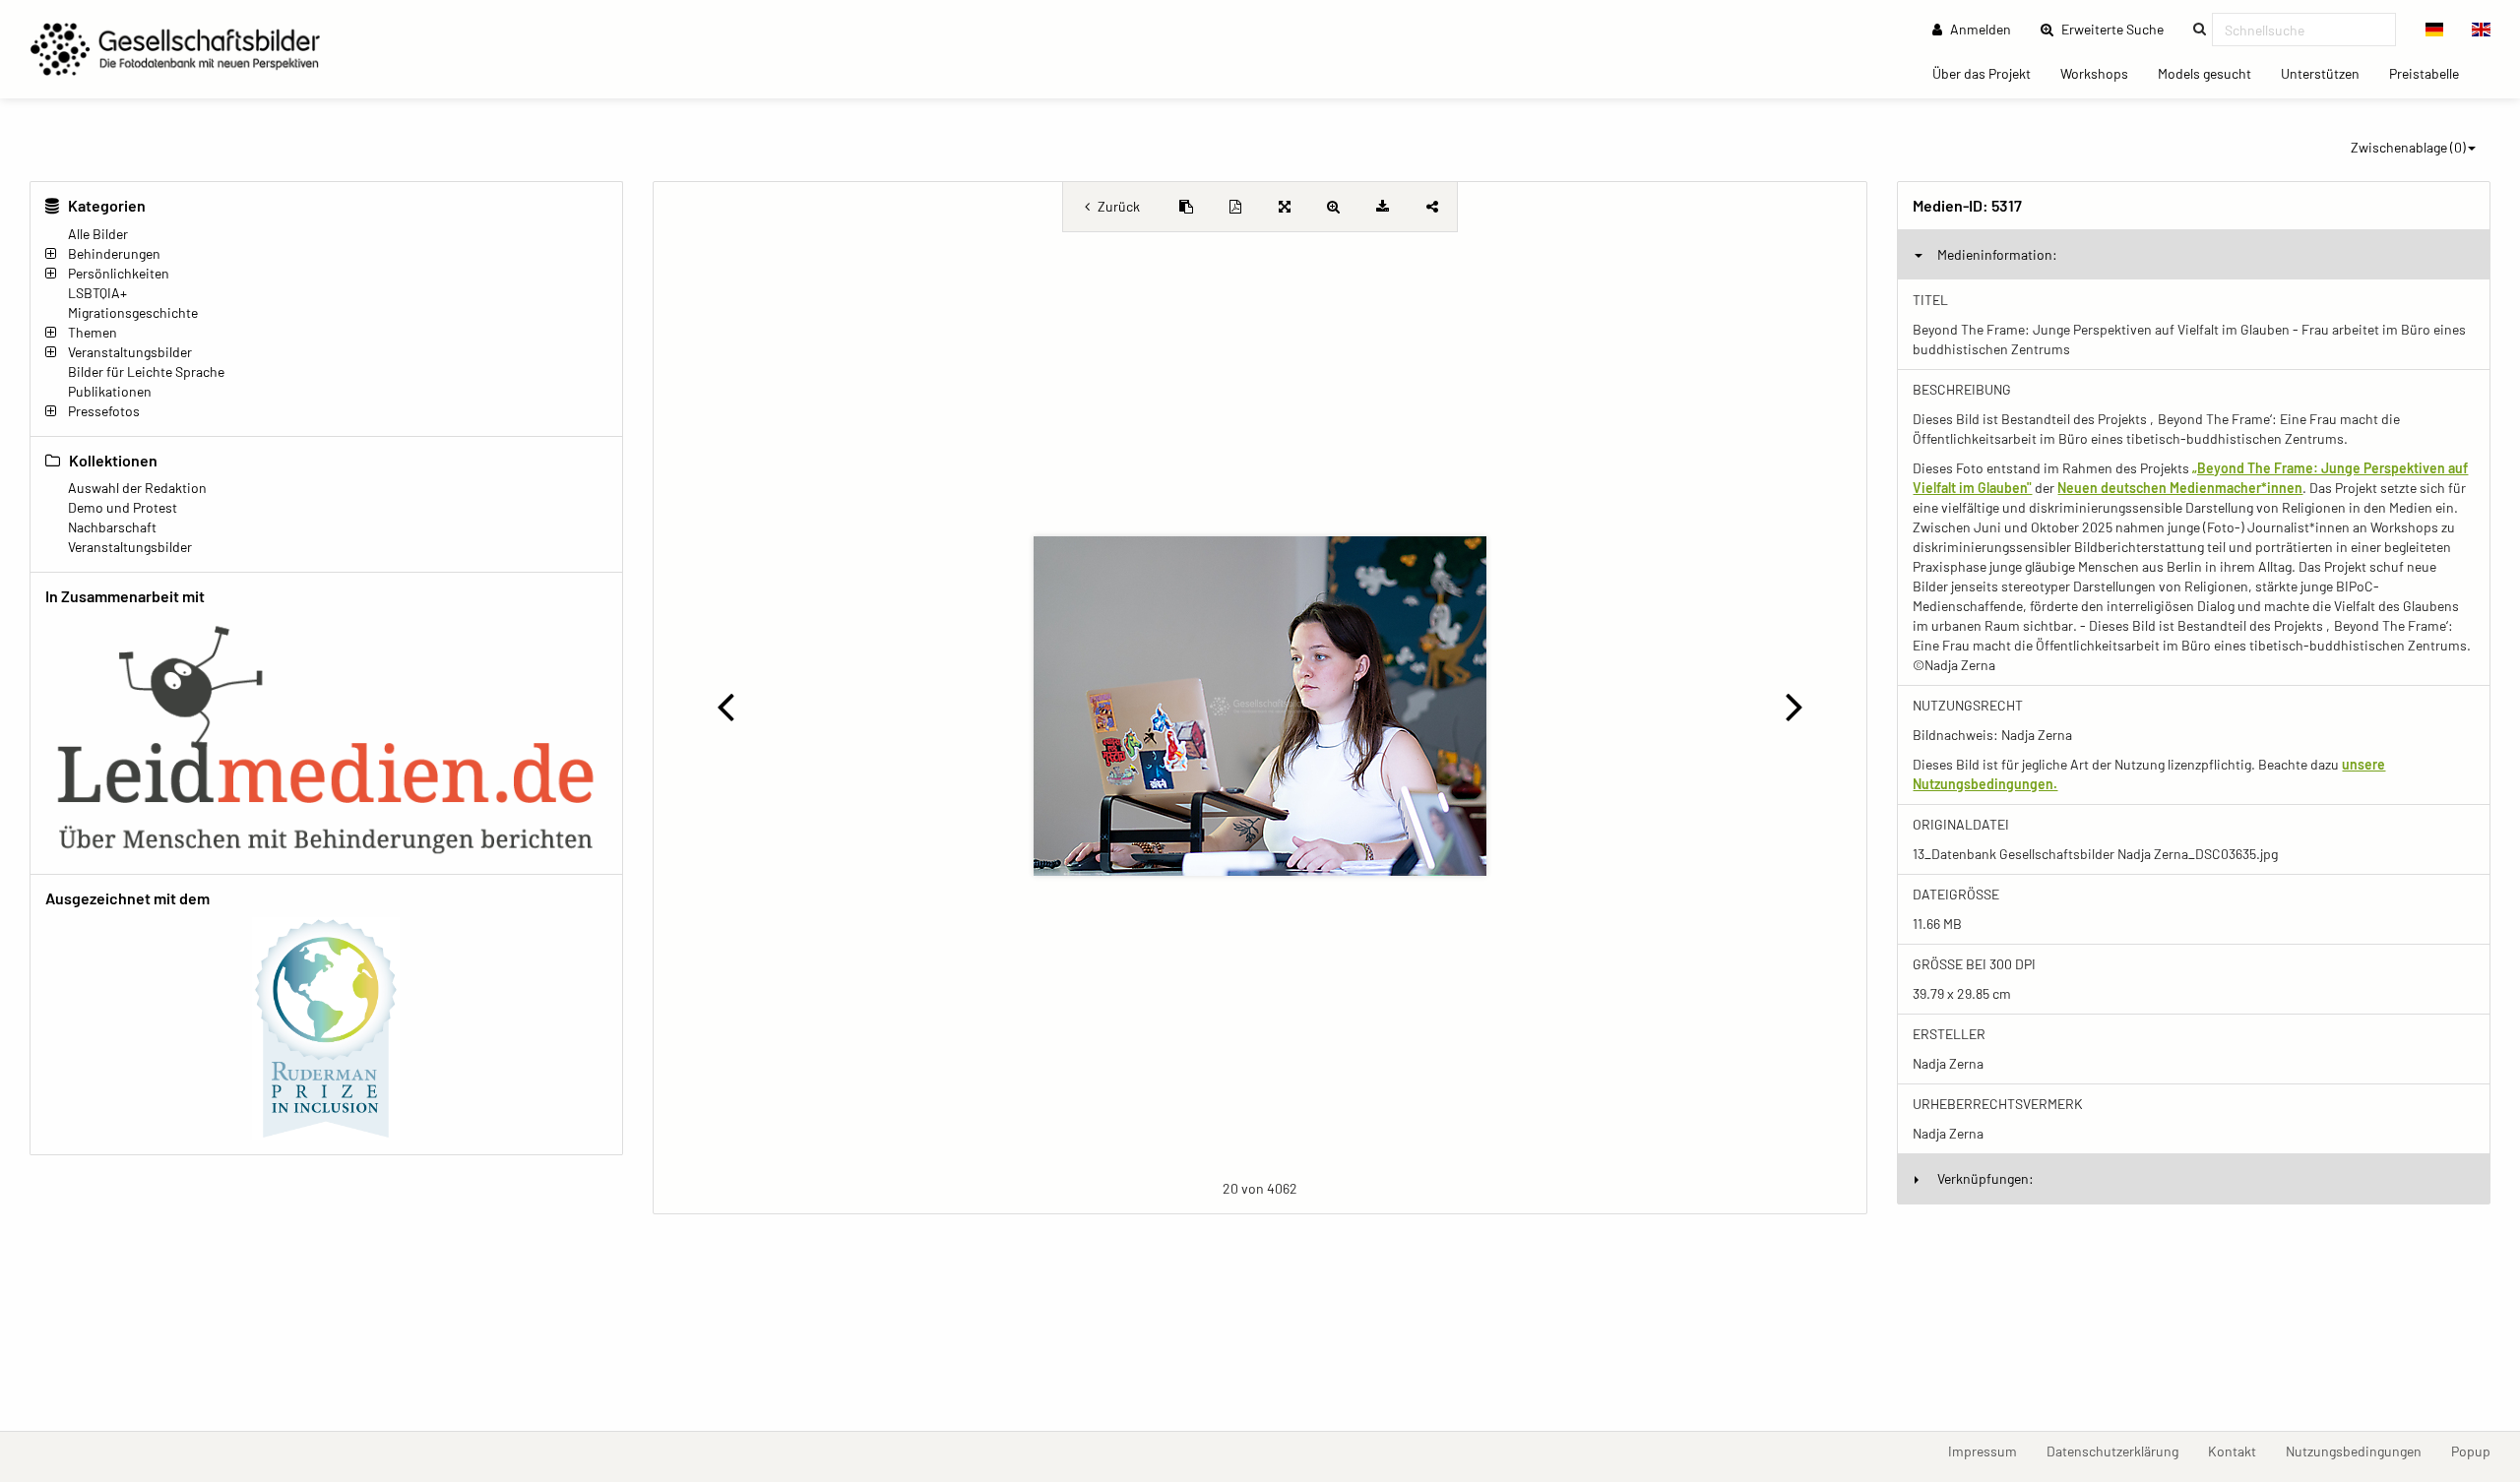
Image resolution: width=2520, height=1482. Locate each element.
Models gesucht (2212, 73)
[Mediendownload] (1383, 207)
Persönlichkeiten (119, 273)
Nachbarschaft (112, 527)
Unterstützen (2328, 73)
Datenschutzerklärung (2120, 1451)
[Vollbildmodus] (1285, 207)
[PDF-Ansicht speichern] (1235, 207)
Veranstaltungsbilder (130, 352)
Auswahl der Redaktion (137, 488)
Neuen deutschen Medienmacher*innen (2180, 488)
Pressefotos (104, 411)
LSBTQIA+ (97, 293)
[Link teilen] (1432, 207)
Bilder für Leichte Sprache (146, 371)
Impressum (1990, 1451)
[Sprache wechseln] (2435, 30)
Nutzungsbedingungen (2361, 1451)
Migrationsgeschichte (133, 312)
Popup (2478, 1451)
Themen (93, 332)
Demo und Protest (123, 507)
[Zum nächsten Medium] (1794, 706)
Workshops (2102, 73)
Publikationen (110, 391)
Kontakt (2239, 1451)
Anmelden (1979, 29)
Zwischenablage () (2408, 147)
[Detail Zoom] (1334, 207)
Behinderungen (114, 253)
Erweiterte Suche (2118, 29)
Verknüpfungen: (1985, 1178)
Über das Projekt (1989, 73)
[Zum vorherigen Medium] (726, 706)
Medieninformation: (1997, 254)
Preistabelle (2431, 73)
